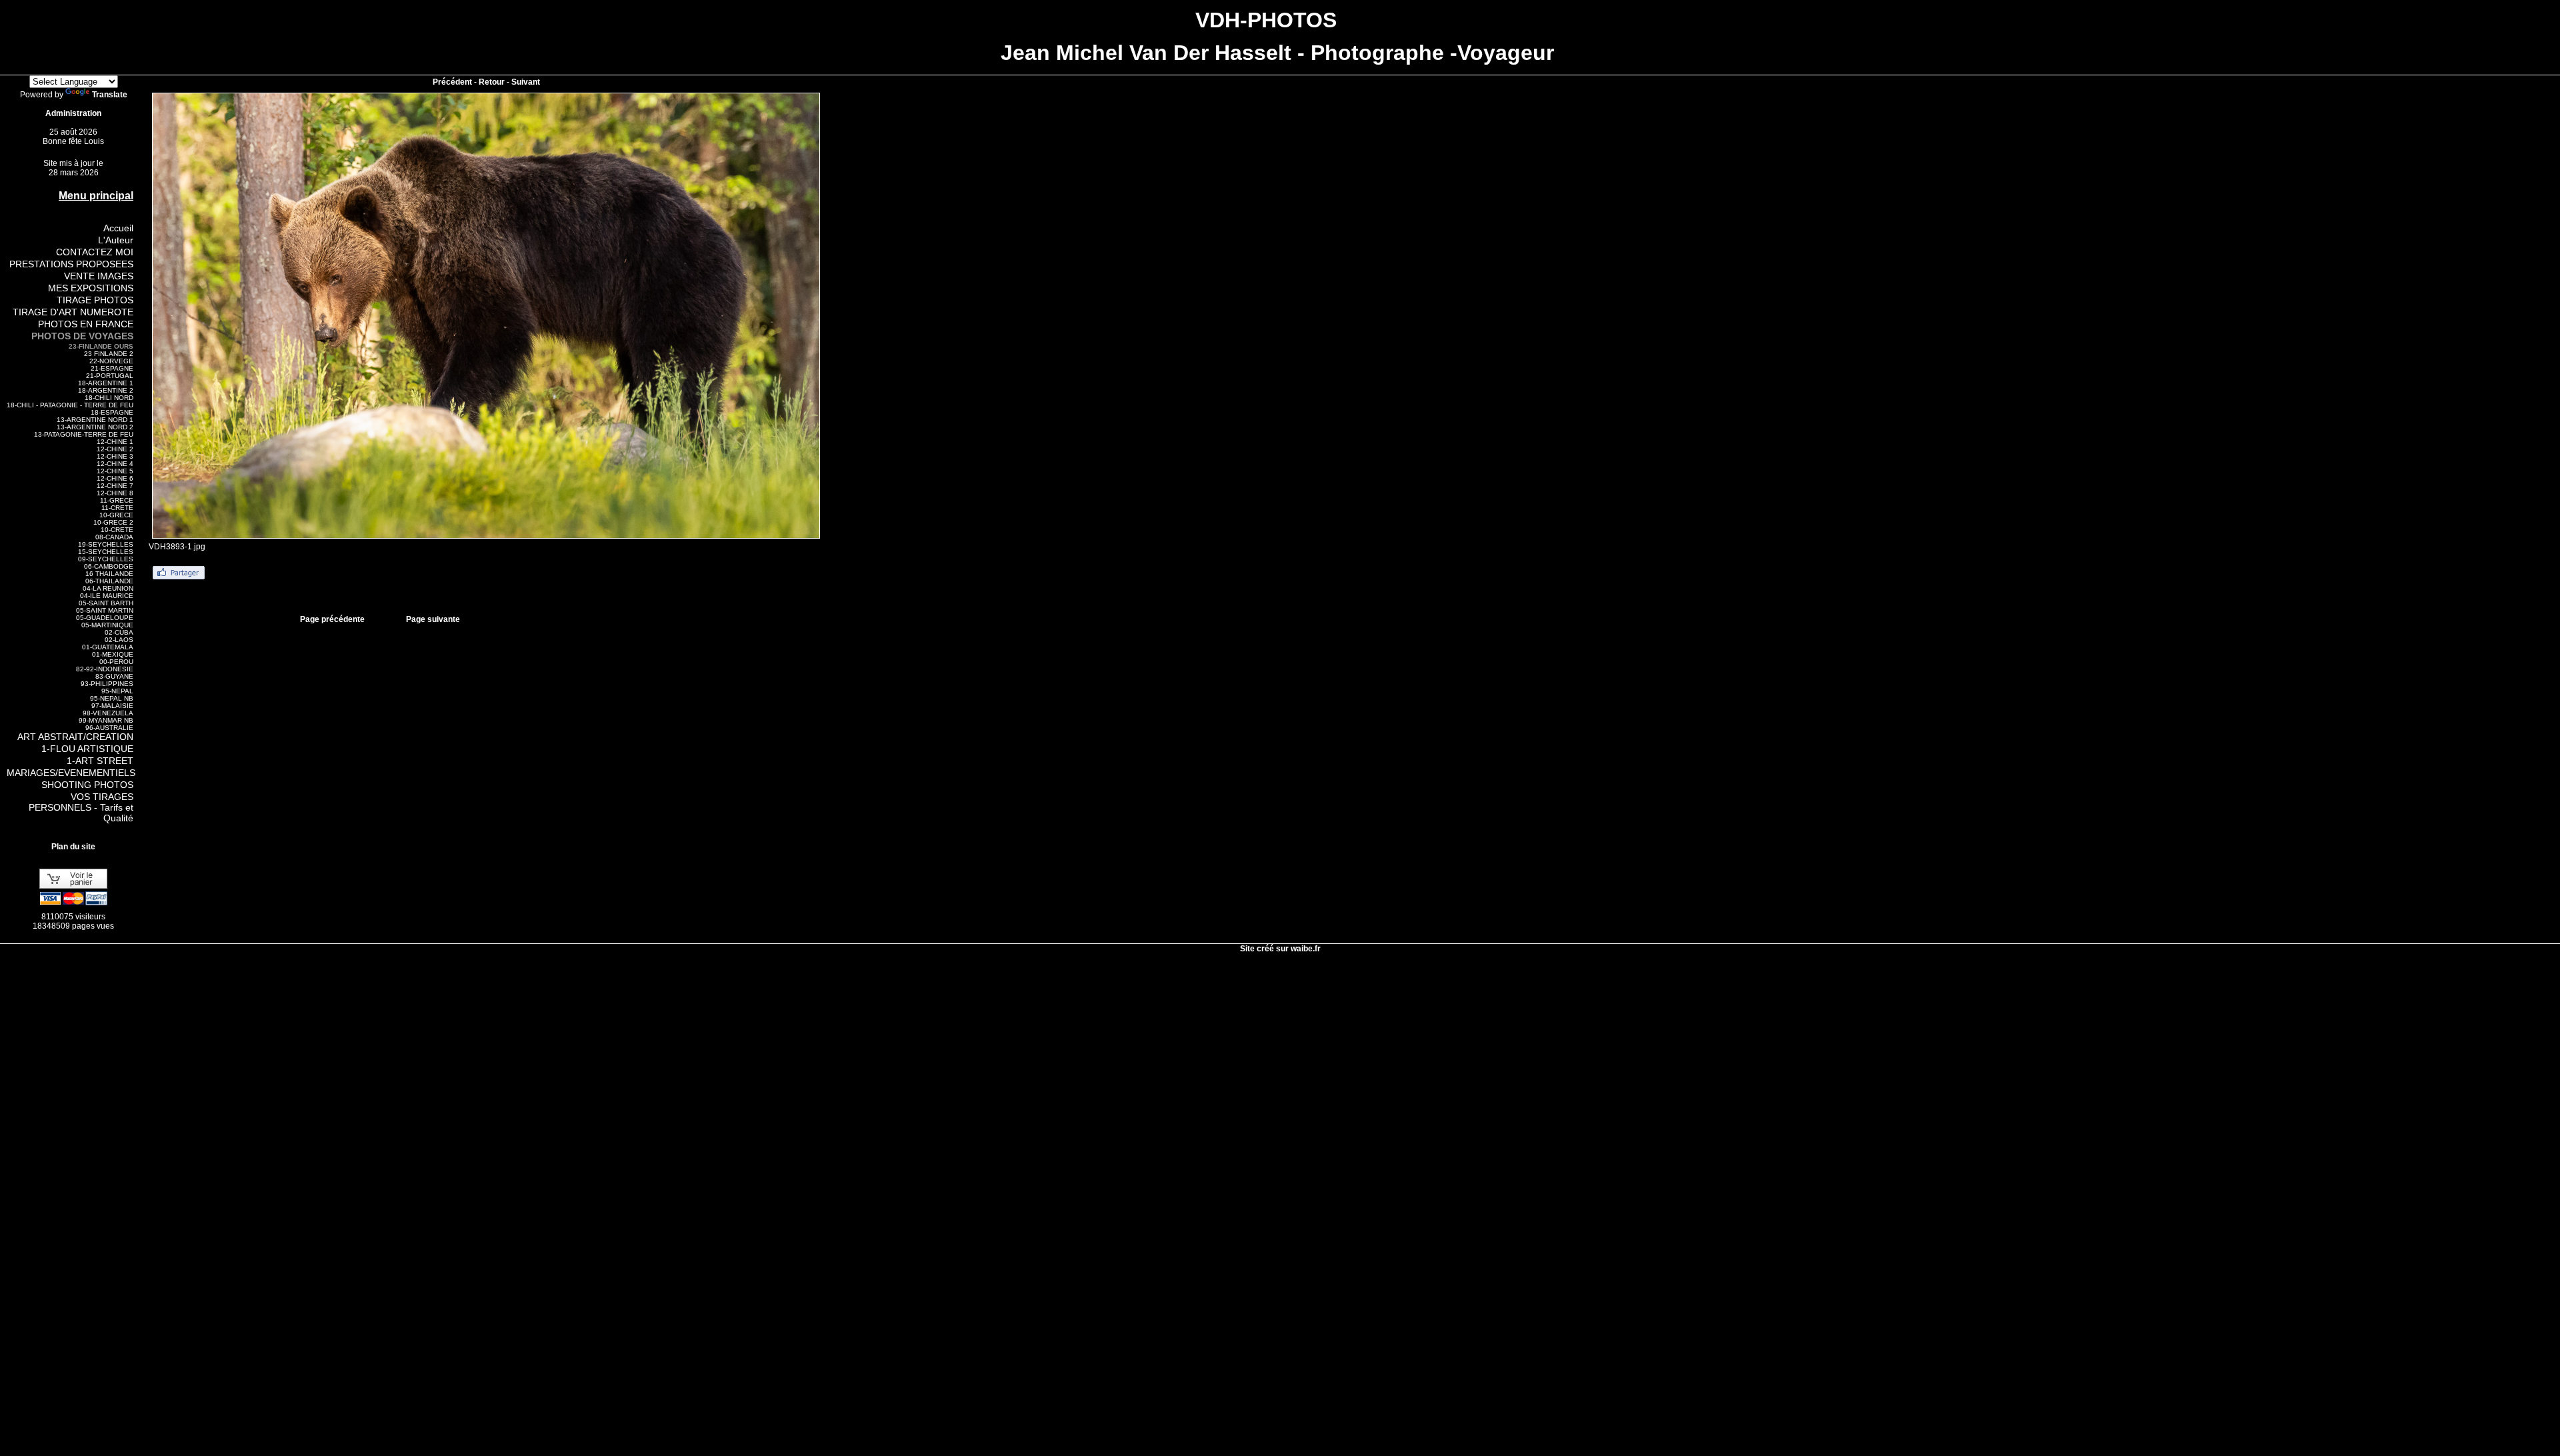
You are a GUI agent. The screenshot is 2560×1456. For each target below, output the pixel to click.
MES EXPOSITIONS (91, 288)
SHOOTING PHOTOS (87, 785)
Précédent (452, 82)
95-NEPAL (117, 691)
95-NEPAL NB (112, 698)
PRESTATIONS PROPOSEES (71, 264)
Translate (110, 95)
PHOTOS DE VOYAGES (82, 336)
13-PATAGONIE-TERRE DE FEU (84, 434)
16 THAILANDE (109, 574)
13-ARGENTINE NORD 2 (95, 427)
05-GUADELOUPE (105, 618)
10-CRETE (117, 530)
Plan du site (73, 847)
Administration (73, 113)
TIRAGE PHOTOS (95, 300)
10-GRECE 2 (113, 522)
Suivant (526, 82)
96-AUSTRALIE (109, 728)
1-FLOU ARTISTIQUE (87, 749)
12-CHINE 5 (115, 471)
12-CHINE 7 (115, 486)
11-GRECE (117, 500)
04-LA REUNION (108, 588)
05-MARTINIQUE (107, 625)
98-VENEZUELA (108, 713)
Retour (492, 82)
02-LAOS (119, 640)
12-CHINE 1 (115, 442)
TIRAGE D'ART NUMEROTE (73, 312)
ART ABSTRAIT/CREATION (75, 737)
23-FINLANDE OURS (101, 346)
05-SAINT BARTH (106, 603)
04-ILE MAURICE (107, 596)
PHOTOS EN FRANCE (86, 324)
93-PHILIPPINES (107, 684)
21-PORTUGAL (110, 376)
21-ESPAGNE (112, 368)
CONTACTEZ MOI (95, 252)
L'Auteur (116, 240)
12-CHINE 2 (115, 449)
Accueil (118, 228)
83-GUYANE (114, 676)
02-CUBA (119, 632)
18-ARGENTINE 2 (106, 390)
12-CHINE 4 (115, 464)
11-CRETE (117, 508)
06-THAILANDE (109, 581)
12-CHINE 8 (115, 493)
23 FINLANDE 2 (109, 354)
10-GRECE (116, 515)
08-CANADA (114, 537)
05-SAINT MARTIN (105, 610)
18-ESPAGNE (112, 412)
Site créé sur (1280, 949)
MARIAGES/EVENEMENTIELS (71, 773)
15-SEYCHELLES (106, 552)
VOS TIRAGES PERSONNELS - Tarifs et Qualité (81, 807)
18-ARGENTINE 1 (106, 383)
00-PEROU (116, 662)
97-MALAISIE (112, 706)
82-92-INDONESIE (105, 669)
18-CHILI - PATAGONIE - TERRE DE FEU (70, 405)
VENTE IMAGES (99, 276)
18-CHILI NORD (109, 398)
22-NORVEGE (111, 361)
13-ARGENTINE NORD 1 (95, 420)
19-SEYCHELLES (106, 544)
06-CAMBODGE (109, 566)
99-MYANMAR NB (106, 720)
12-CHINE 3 (115, 456)
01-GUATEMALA (108, 647)
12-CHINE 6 (115, 478)
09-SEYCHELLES (106, 559)
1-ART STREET (100, 761)
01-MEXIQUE (113, 654)
